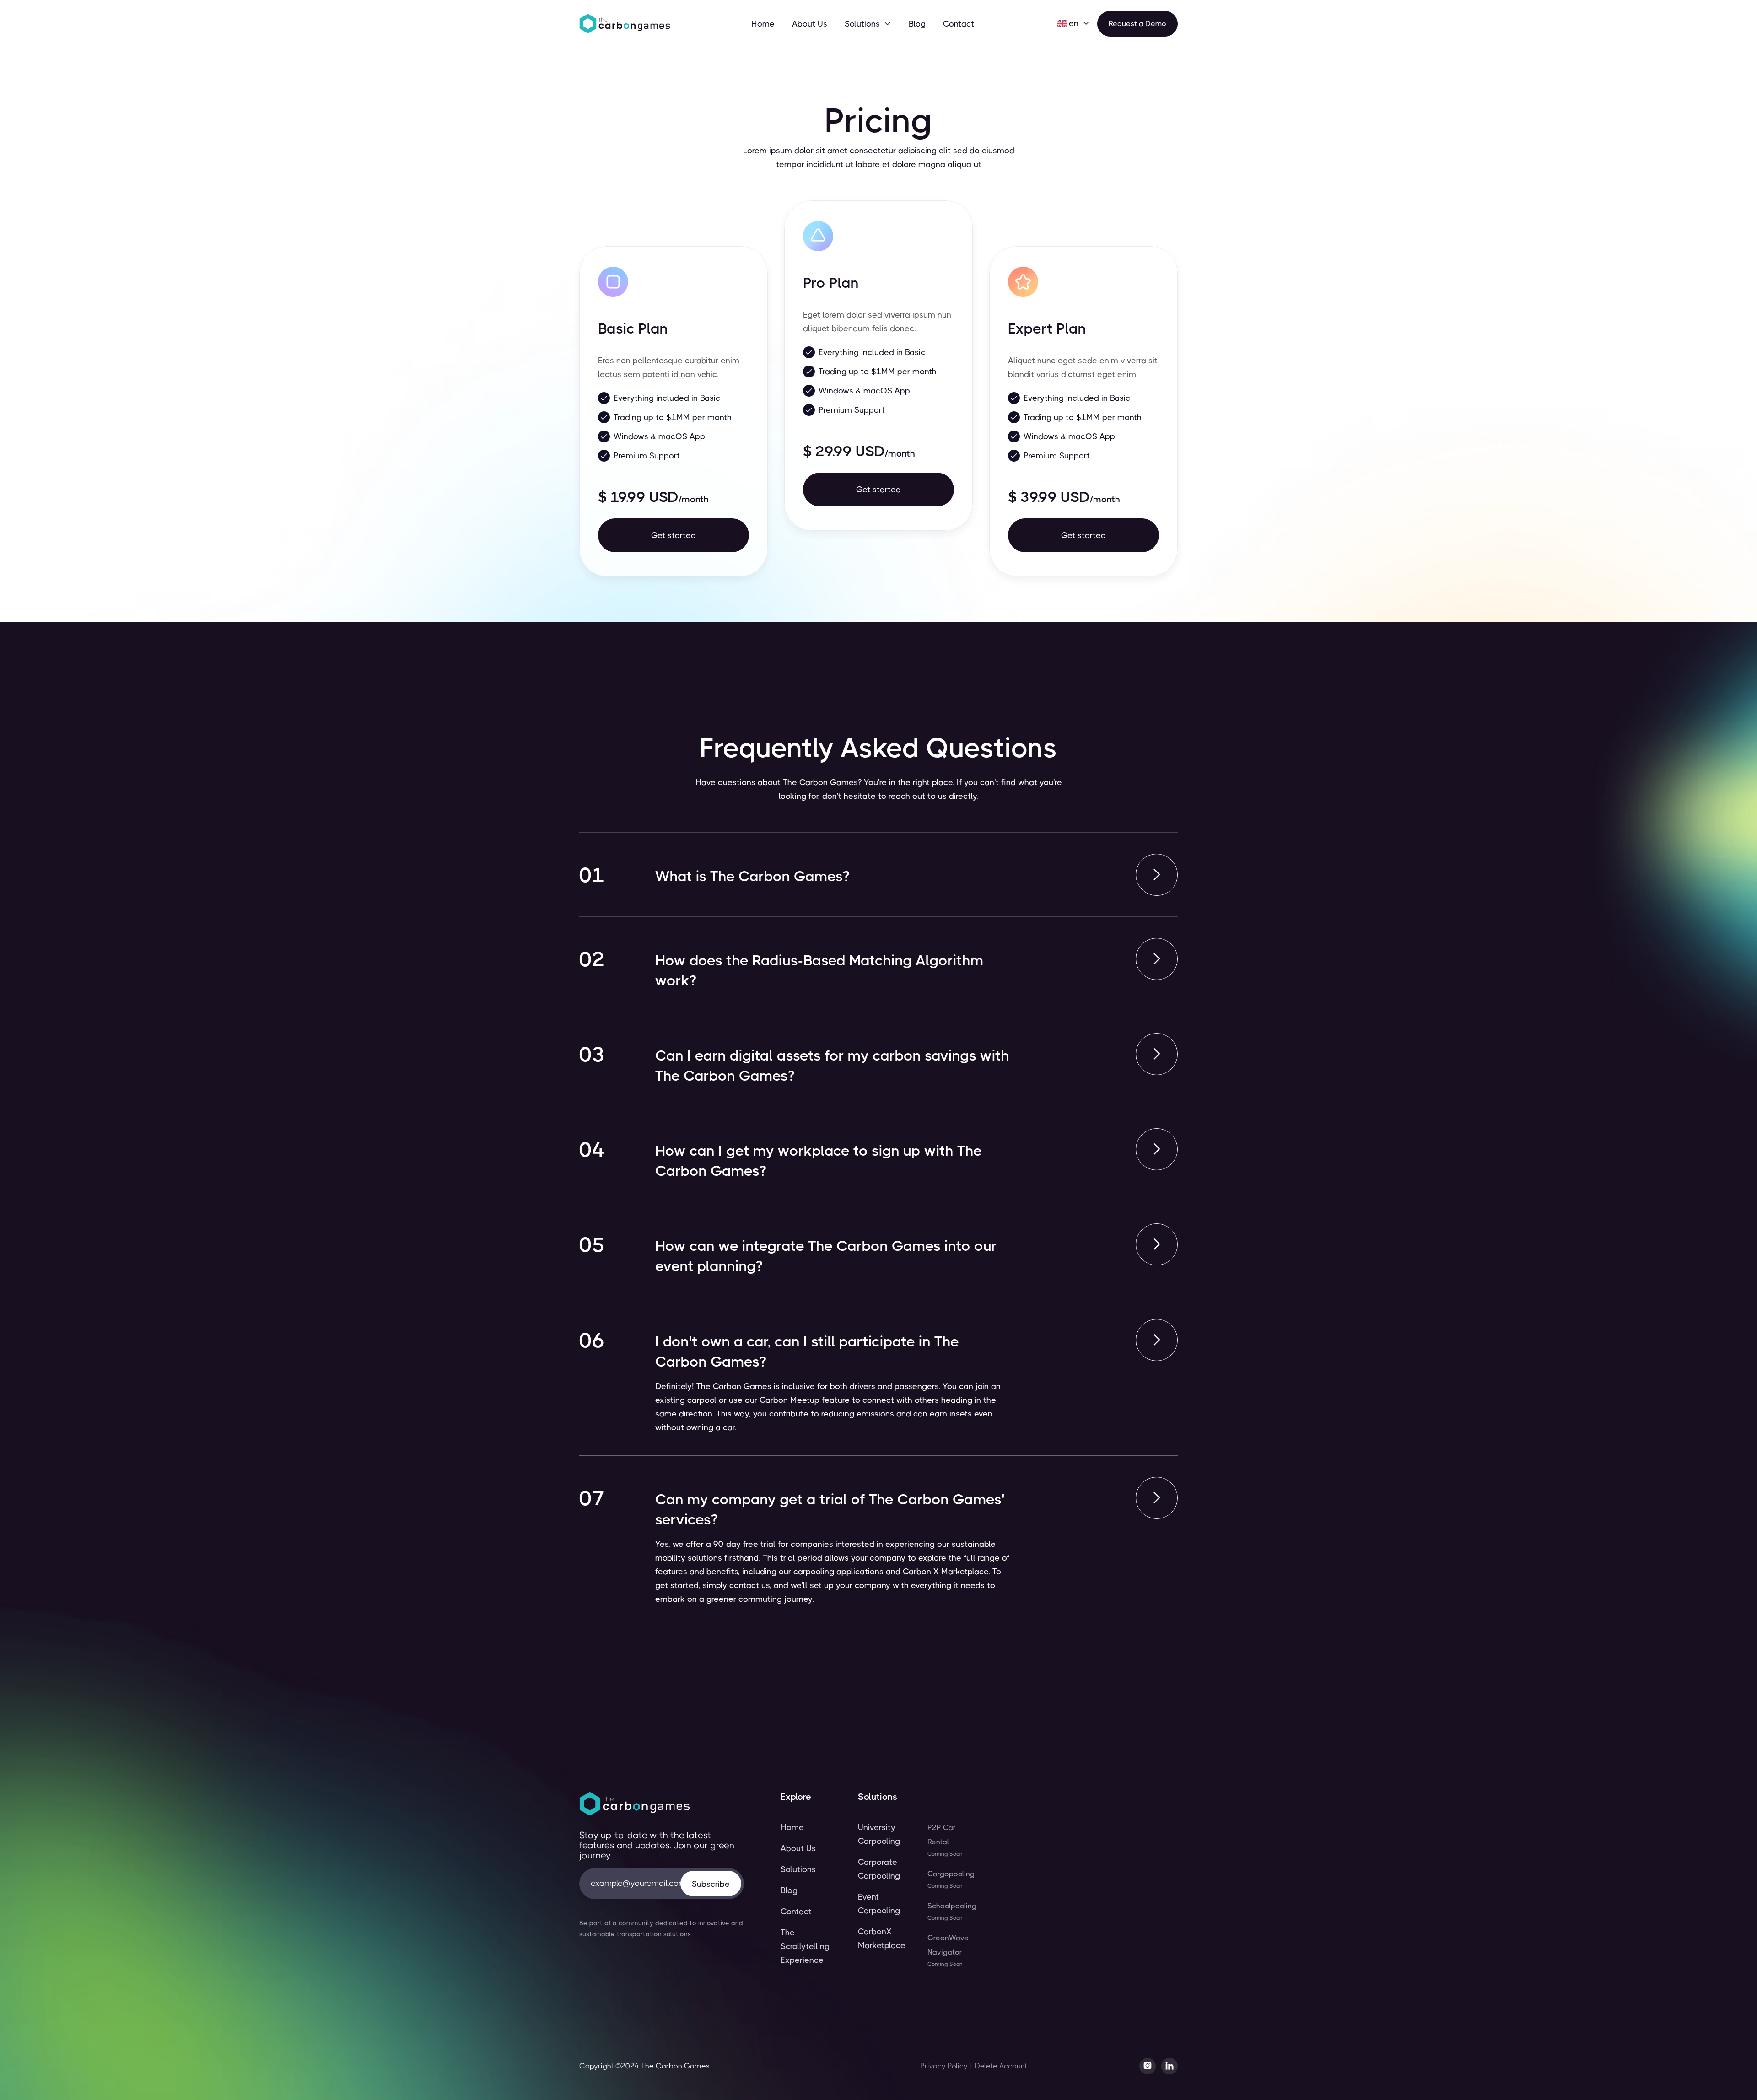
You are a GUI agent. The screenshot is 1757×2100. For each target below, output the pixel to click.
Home (763, 24)
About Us (810, 24)
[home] (625, 24)
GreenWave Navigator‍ (948, 1950)
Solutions (798, 1869)
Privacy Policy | (946, 2066)
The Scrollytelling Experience (805, 1946)
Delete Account (1001, 2066)
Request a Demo (1137, 24)
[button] (868, 24)
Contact (959, 24)
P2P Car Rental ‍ (945, 1840)
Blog (917, 24)
